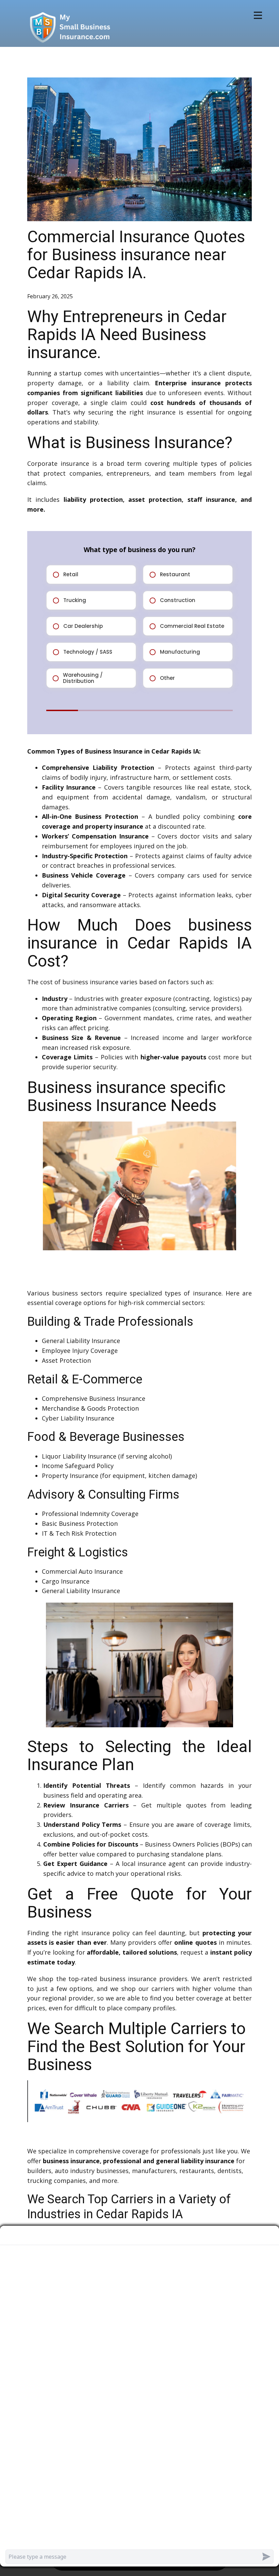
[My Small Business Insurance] (70, 27)
